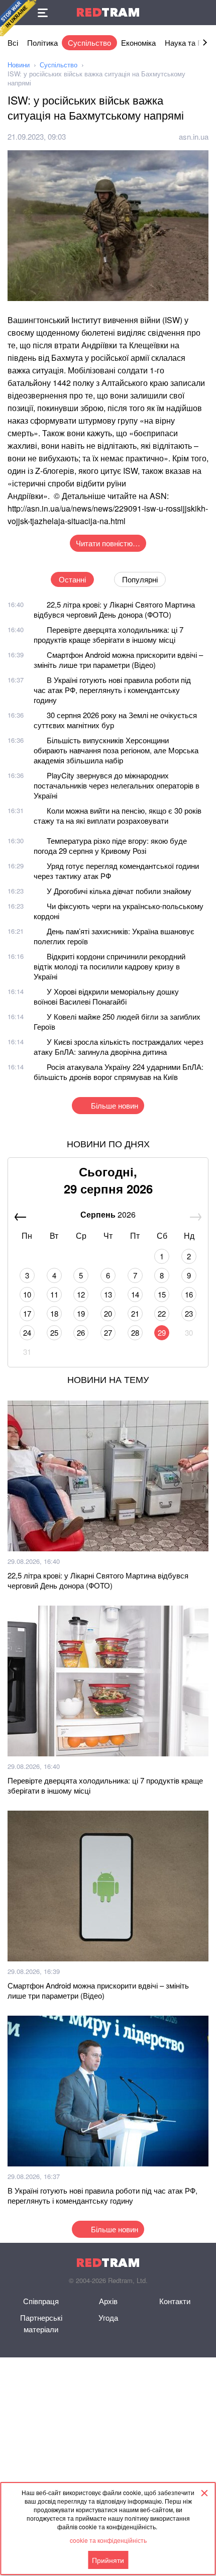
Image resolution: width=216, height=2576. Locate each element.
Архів (108, 2301)
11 (54, 1294)
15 (162, 1294)
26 (81, 1332)
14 (135, 1294)
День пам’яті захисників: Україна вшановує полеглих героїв (114, 936)
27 (108, 1332)
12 (81, 1294)
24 (27, 1332)
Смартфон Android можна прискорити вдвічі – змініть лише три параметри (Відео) (118, 660)
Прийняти (108, 2560)
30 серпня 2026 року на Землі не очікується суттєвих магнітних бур (115, 720)
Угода (108, 2317)
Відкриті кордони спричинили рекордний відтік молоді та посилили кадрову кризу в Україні (110, 966)
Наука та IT (184, 42)
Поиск (203, 13)
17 (27, 1313)
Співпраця (41, 2301)
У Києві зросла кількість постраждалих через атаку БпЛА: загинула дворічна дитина (119, 1047)
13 (108, 1294)
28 (135, 1332)
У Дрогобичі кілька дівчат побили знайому (119, 891)
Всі (13, 42)
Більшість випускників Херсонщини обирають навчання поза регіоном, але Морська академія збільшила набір (116, 750)
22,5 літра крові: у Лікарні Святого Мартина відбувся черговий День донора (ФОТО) (114, 609)
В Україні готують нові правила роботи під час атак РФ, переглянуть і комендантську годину (112, 690)
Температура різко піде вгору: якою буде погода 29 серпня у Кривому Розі (110, 846)
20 (108, 1313)
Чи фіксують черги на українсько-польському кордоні (119, 911)
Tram (108, 12)
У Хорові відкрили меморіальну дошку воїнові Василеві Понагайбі (106, 996)
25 (54, 1332)
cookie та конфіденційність (108, 2540)
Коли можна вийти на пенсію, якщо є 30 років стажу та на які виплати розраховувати (118, 815)
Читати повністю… (108, 543)
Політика (42, 42)
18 (54, 1313)
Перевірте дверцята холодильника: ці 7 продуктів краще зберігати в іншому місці (109, 634)
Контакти (175, 2301)
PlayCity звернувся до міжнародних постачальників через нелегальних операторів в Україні (117, 785)
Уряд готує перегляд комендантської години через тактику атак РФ (116, 871)
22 (162, 1313)
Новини (19, 65)
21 (135, 1313)
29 (162, 1332)
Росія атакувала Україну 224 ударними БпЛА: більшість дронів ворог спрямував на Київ (119, 1072)
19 (81, 1313)
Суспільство (89, 42)
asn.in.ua (194, 136)
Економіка (138, 42)
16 (189, 1294)
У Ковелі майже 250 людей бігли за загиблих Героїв (117, 1021)
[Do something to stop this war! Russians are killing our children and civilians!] (18, 18)
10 (27, 1294)
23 (189, 1313)
